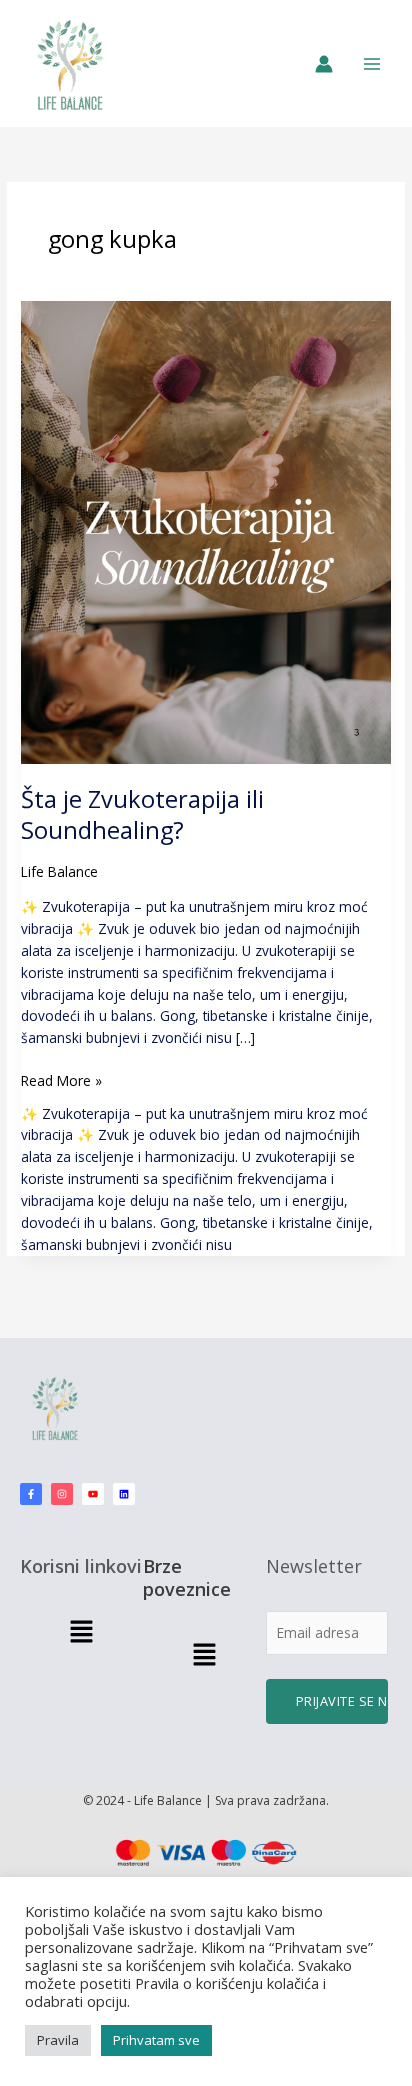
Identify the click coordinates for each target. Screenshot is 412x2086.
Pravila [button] (58, 2040)
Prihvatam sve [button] (156, 2040)
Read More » (61, 1080)
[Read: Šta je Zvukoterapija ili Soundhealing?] (206, 530)
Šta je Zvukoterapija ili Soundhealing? (142, 814)
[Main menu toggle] (372, 63)
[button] (81, 1632)
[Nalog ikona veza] (324, 64)
